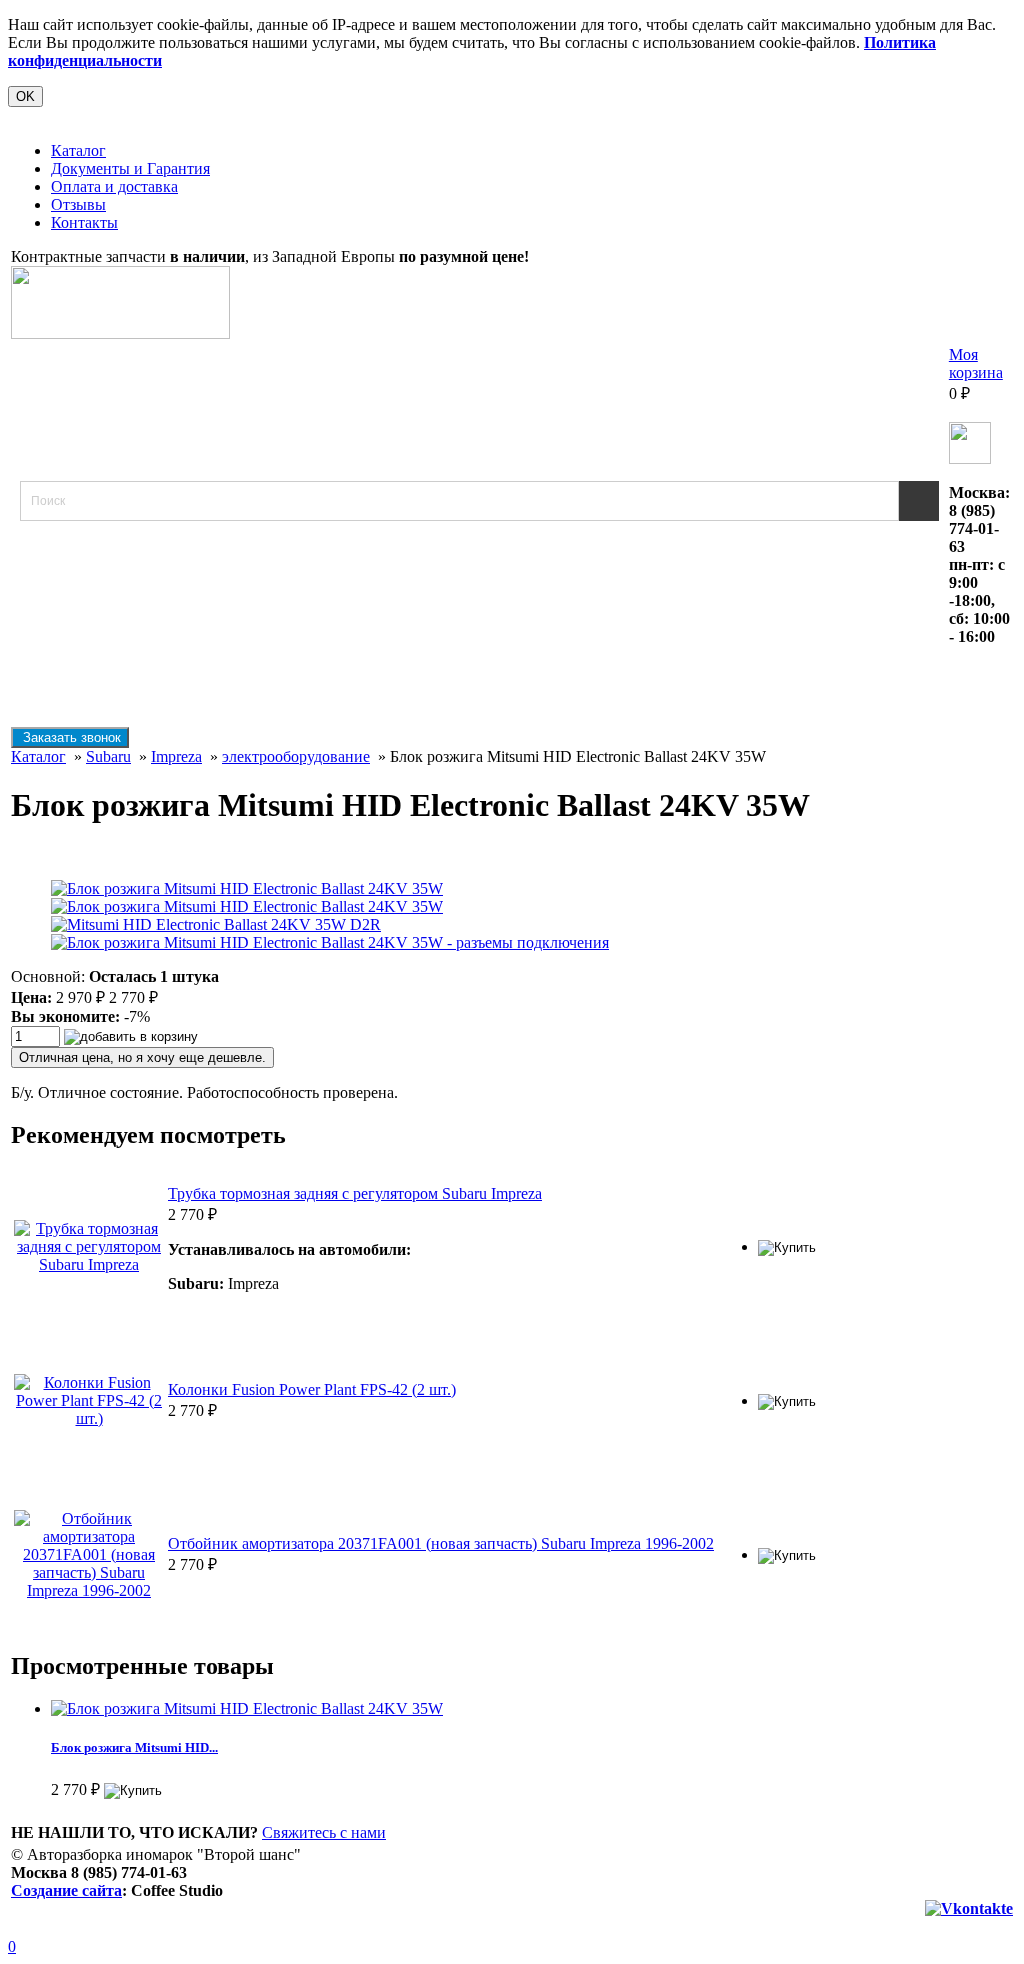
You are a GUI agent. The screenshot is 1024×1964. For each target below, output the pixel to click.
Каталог (78, 150)
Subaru (108, 756)
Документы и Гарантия (130, 168)
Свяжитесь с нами (324, 1832)
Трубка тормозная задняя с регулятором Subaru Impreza (355, 1193)
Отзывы (78, 204)
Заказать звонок (70, 737)
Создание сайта (66, 1890)
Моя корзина (976, 363)
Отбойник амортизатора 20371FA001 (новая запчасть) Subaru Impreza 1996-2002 (441, 1543)
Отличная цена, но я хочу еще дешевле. (142, 1057)
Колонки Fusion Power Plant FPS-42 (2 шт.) (312, 1389)
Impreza (176, 756)
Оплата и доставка (114, 186)
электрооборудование (296, 756)
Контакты (84, 222)
